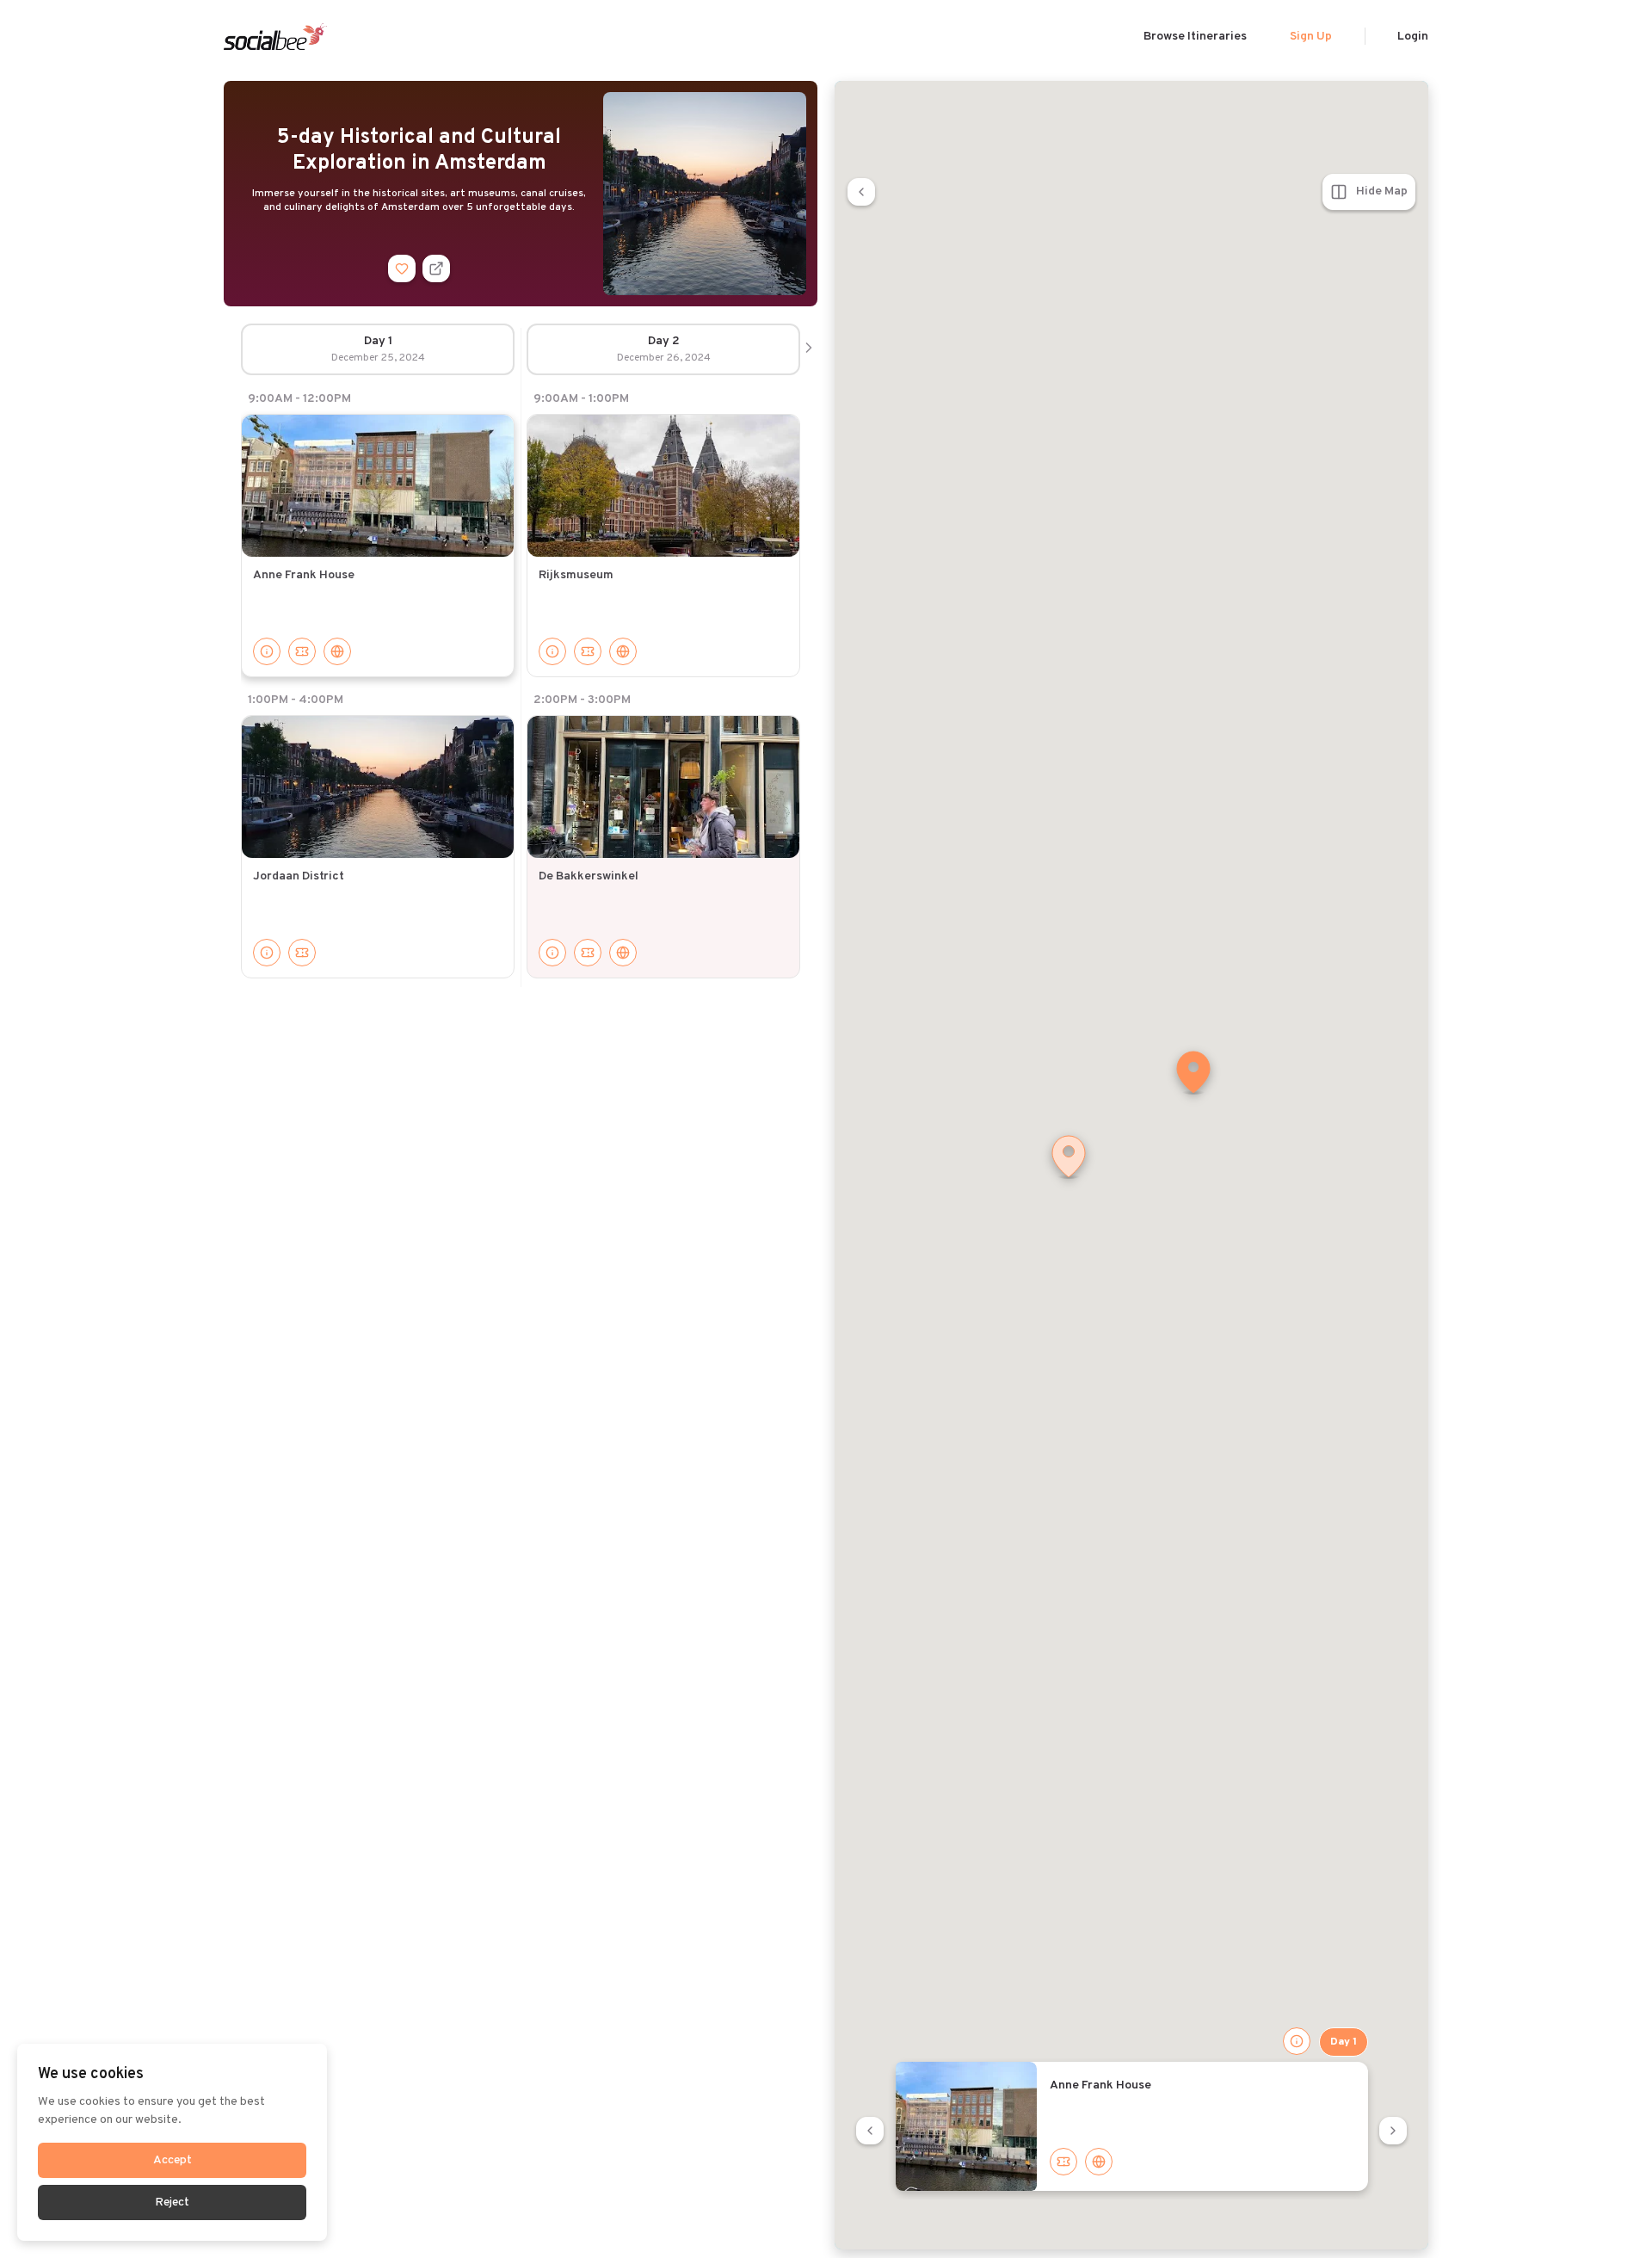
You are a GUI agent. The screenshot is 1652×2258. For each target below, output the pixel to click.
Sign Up (1311, 37)
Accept (173, 2160)
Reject (172, 2202)
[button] (1193, 1074)
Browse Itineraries (1195, 37)
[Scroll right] (809, 349)
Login (1413, 37)
